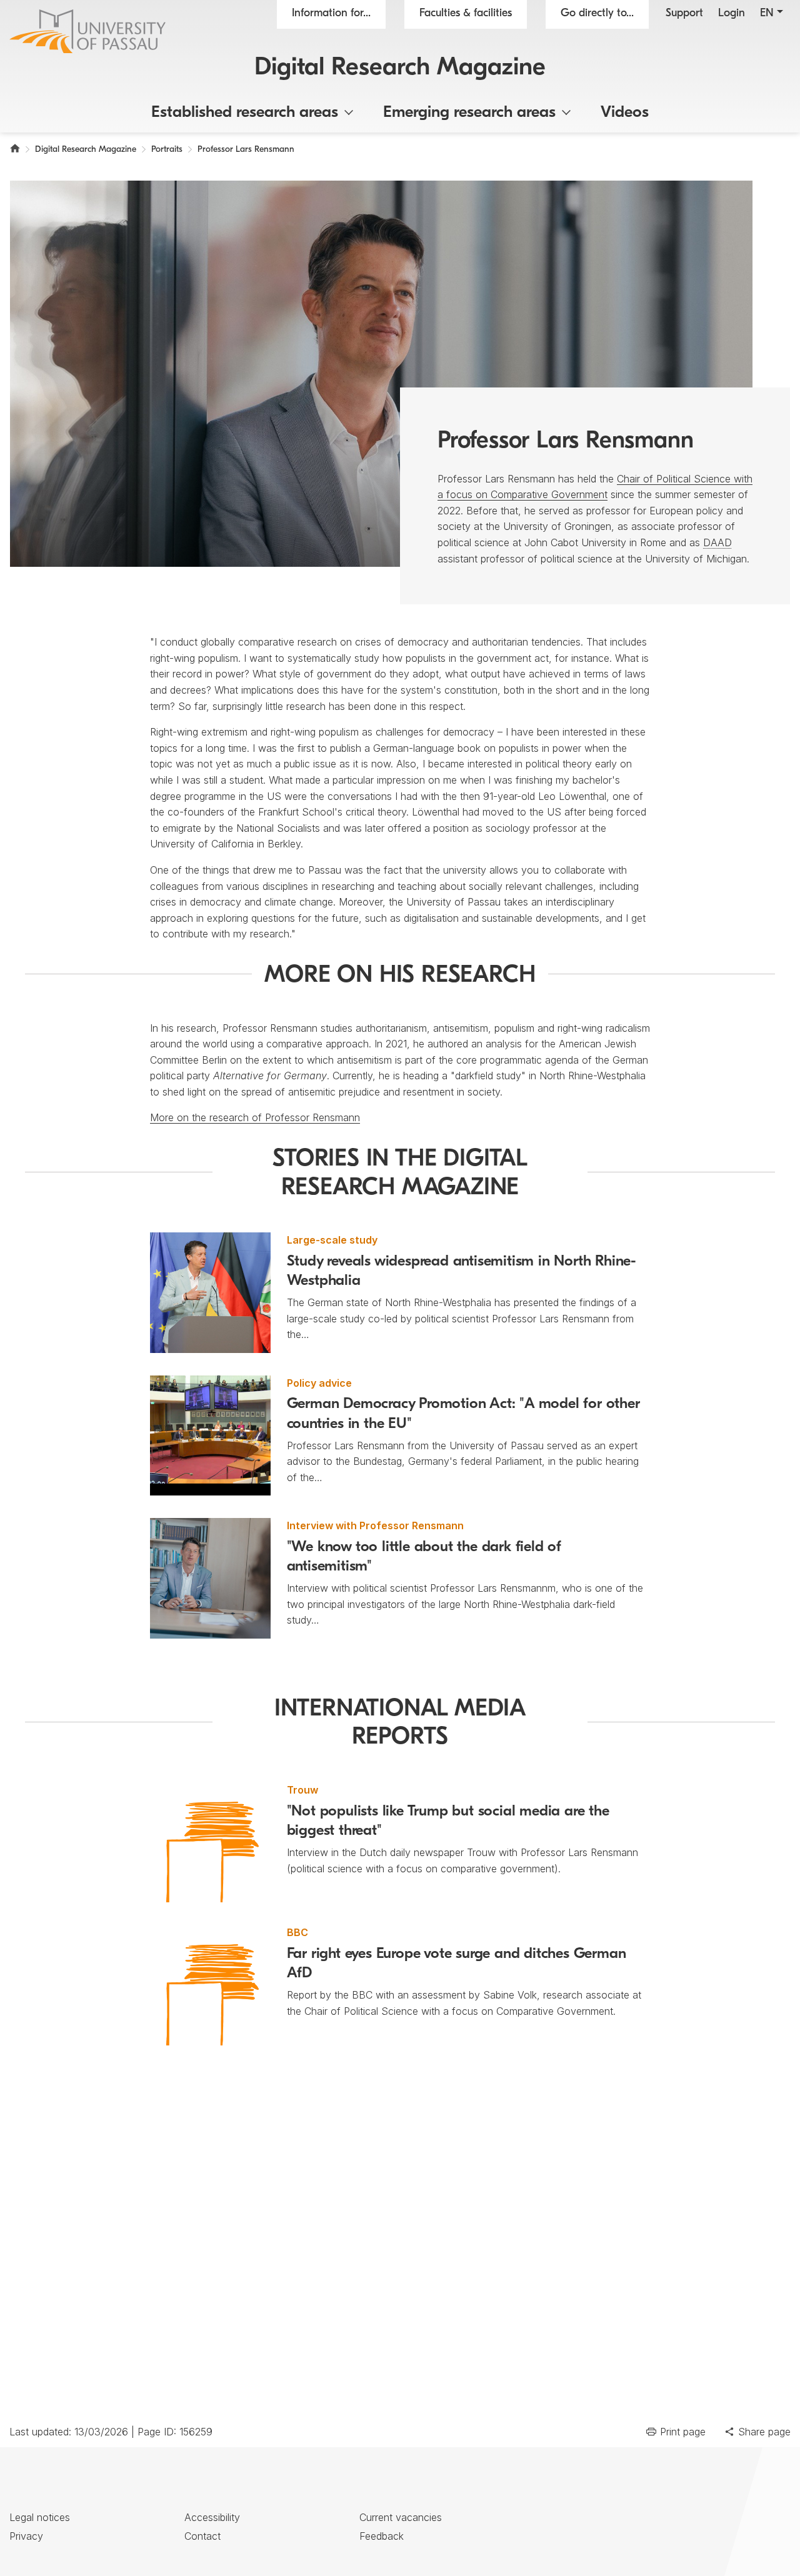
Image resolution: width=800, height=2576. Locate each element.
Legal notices (40, 2517)
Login (732, 14)
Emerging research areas (469, 113)
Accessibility (212, 2517)
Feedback (382, 2536)
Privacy (26, 2536)
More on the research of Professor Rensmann (255, 1117)
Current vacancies (401, 2517)
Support (684, 14)
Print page (683, 2432)
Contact (202, 2536)
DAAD (717, 542)
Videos (625, 113)
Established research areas (245, 113)
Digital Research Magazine (400, 68)
